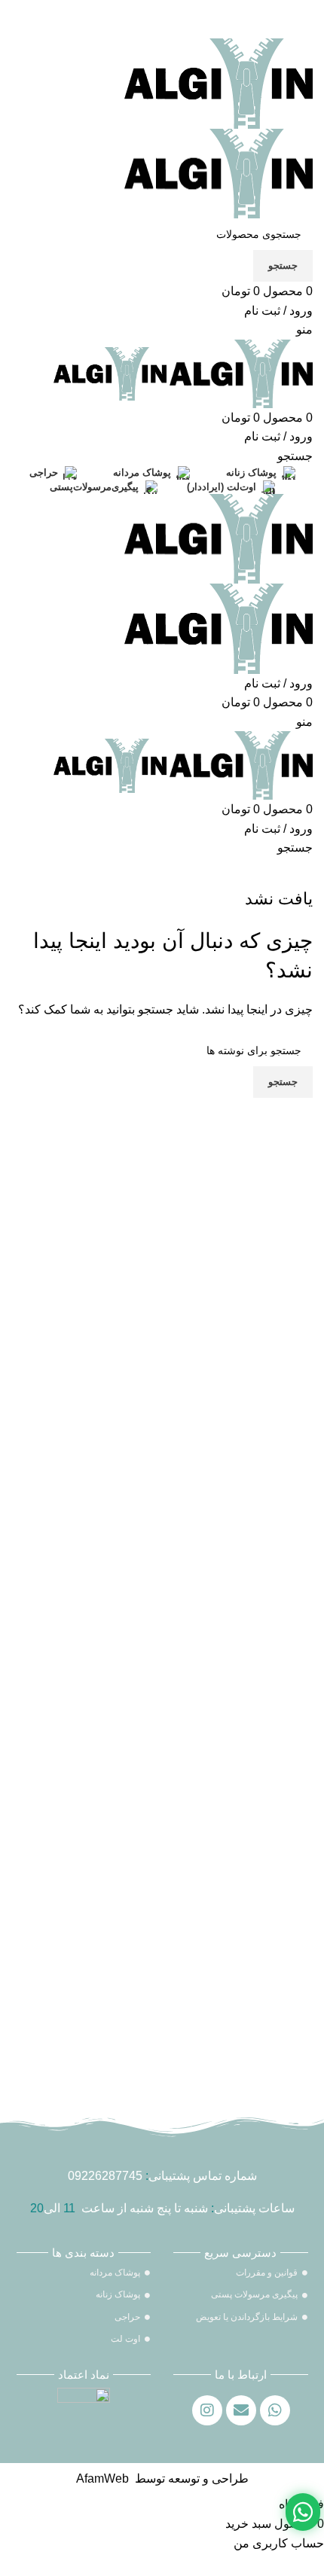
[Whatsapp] (275, 2410)
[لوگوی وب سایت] (219, 82)
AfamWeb (102, 2478)
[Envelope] (241, 2410)
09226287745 (105, 2176)
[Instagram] (207, 2410)
